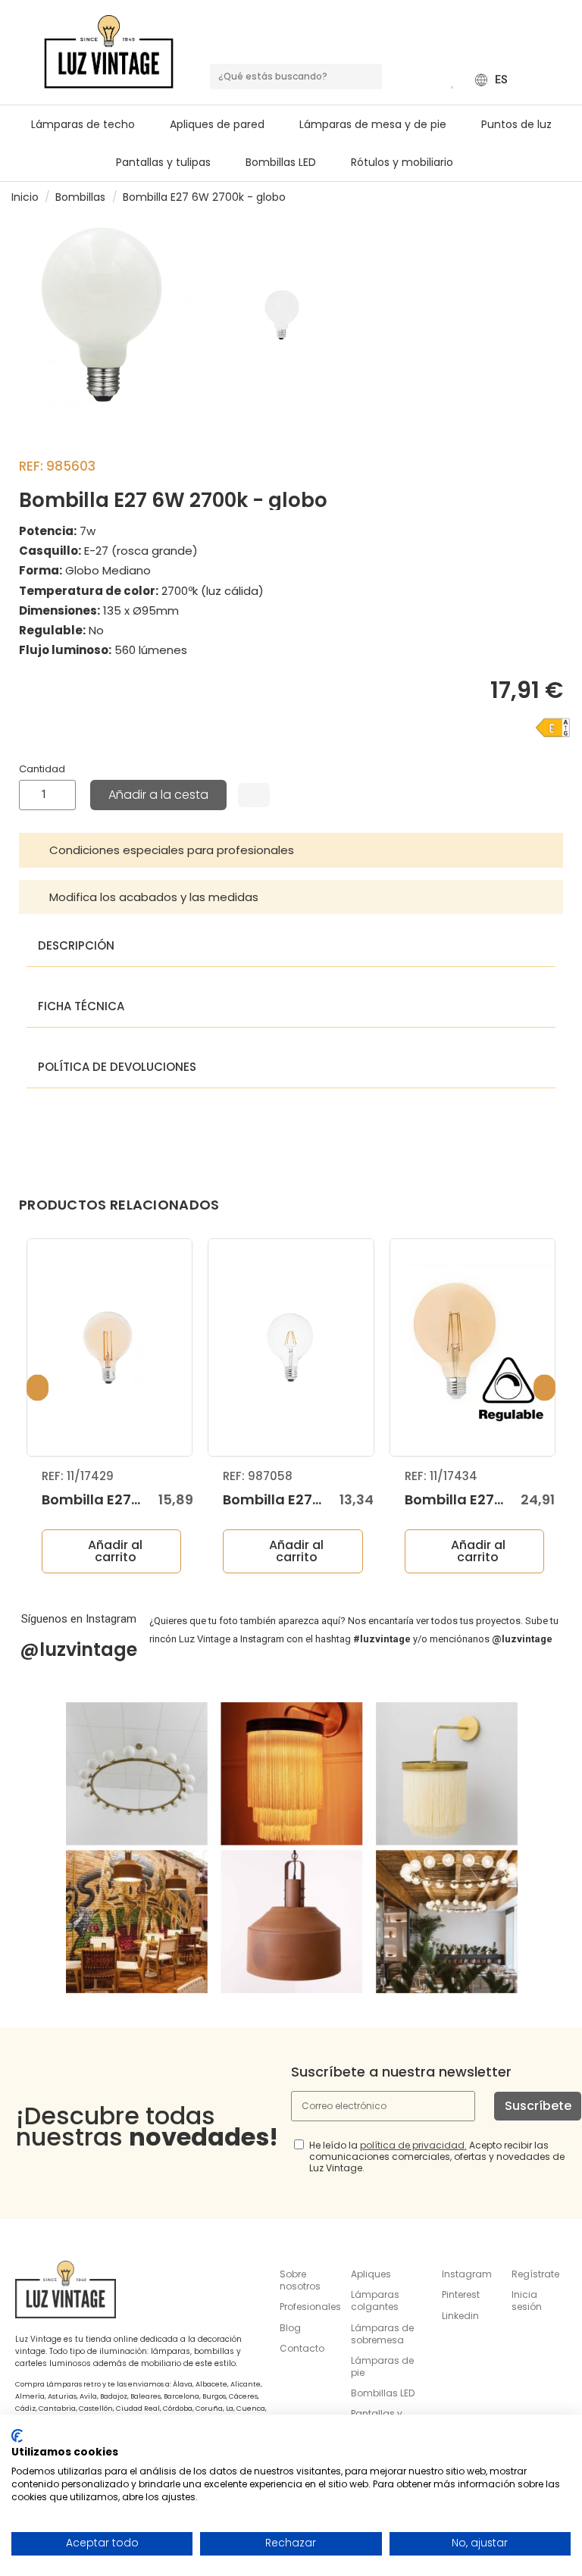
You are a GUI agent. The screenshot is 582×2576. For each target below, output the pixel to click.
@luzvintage (78, 1650)
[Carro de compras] (431, 80)
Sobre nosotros (300, 2280)
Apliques (371, 2274)
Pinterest (461, 2294)
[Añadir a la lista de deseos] (254, 795)
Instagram (467, 2274)
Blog (290, 2328)
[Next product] (565, 197)
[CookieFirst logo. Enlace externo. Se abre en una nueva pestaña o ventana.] (17, 2436)
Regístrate (535, 2274)
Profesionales (310, 2307)
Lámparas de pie (382, 2366)
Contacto (302, 2348)
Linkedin (460, 2316)
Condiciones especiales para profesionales (172, 850)
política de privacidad (412, 2145)
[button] (380, 124)
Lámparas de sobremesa (382, 2334)
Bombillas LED (383, 2393)
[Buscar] (369, 77)
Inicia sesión (527, 2301)
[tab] (291, 850)
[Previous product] (550, 197)
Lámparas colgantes (375, 2301)
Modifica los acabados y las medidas (154, 897)
